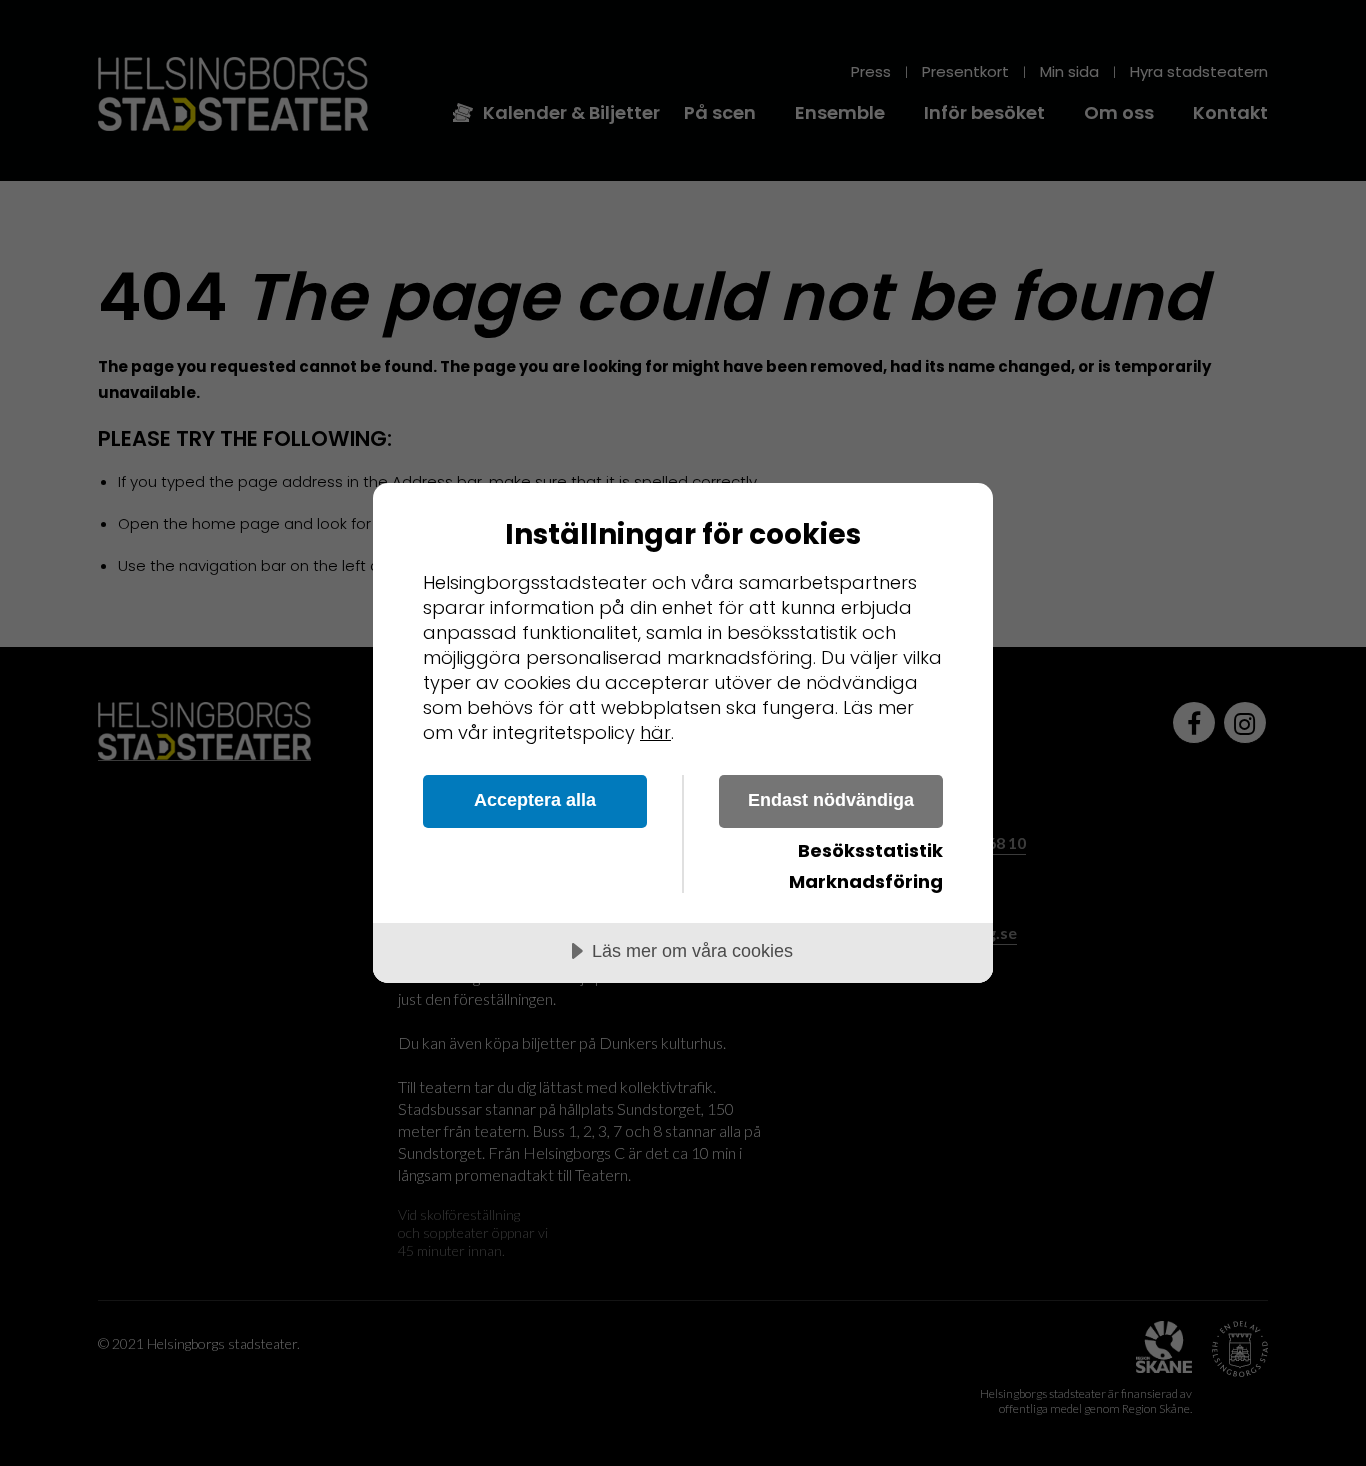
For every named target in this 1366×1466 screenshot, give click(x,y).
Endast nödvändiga (831, 800)
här (655, 732)
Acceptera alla (535, 800)
